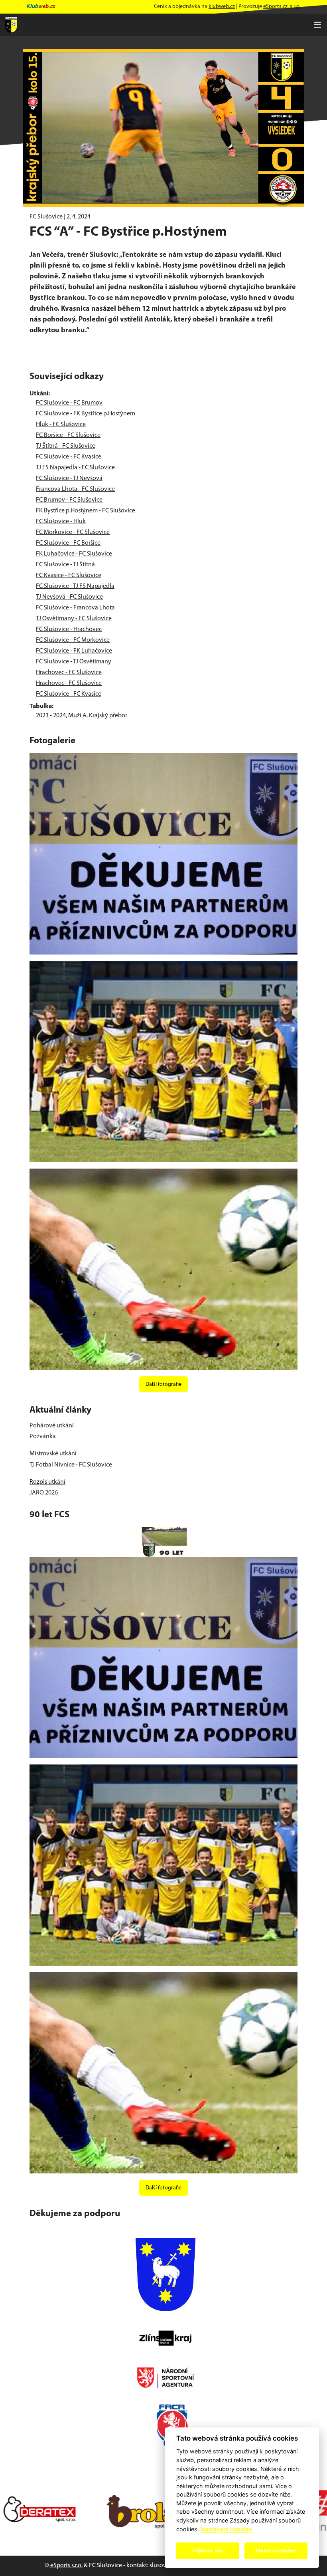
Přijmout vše (208, 2550)
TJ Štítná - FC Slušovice (66, 446)
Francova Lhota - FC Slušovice (75, 489)
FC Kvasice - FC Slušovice (69, 576)
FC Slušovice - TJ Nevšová (69, 478)
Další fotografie (163, 1384)
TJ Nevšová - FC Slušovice (69, 597)
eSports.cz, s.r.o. (282, 7)
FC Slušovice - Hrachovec (69, 629)
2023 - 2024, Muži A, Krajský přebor (82, 716)
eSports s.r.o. (66, 2566)
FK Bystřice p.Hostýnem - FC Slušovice (86, 511)
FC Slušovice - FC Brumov (69, 403)
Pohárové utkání (52, 1426)
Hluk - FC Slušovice (61, 425)
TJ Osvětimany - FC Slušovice (74, 619)
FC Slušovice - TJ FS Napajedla (75, 586)
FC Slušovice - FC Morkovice (73, 640)
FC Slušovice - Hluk (61, 522)
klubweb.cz (222, 7)
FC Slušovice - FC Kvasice (69, 457)
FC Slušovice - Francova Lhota (75, 608)
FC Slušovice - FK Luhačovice (74, 651)
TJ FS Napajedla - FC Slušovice (75, 468)
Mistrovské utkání (53, 1454)
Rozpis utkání (47, 1482)
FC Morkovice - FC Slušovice (73, 532)
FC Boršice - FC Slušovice (68, 435)
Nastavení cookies (226, 2529)
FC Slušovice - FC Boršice (68, 543)
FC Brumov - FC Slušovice (69, 500)
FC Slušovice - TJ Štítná (65, 565)
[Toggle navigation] (317, 25)
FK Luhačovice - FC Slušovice (74, 554)
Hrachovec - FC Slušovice (69, 673)
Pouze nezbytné (276, 2550)
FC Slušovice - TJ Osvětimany (74, 662)
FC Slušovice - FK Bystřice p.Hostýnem (86, 414)
